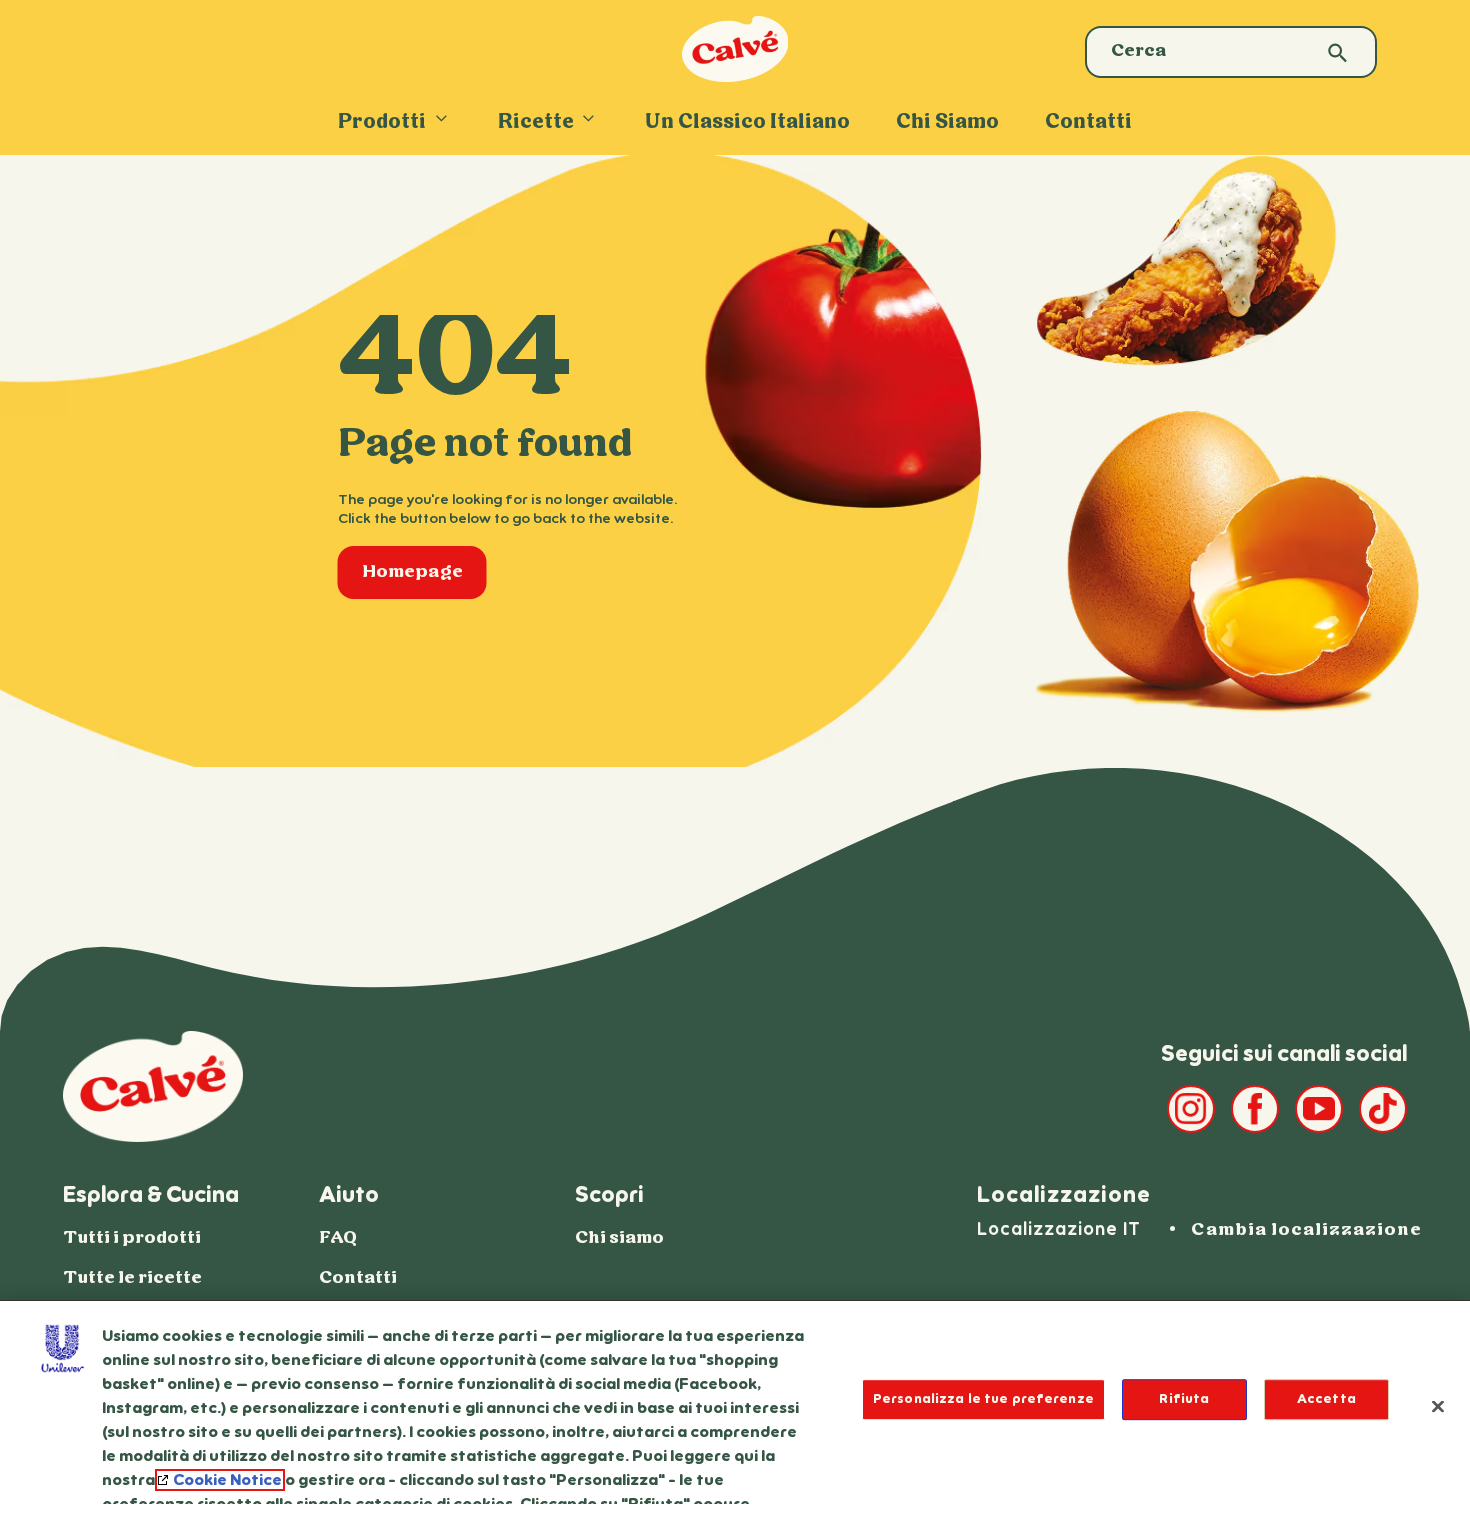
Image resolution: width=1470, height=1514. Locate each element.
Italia (1309, 1234)
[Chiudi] (1438, 1406)
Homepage (424, 577)
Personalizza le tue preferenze (983, 1399)
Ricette (536, 123)
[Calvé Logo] (735, 76)
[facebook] (1255, 1109)
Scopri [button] (609, 1195)
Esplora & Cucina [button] (151, 1195)
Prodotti (382, 123)
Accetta (1326, 1399)
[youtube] (1319, 1109)
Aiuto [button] (349, 1195)
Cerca (1337, 54)
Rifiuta (1184, 1399)
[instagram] (1191, 1109)
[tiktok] (1383, 1109)
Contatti (1088, 123)
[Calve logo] (153, 1086)
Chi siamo (947, 123)
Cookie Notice (227, 1480)
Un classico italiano (747, 123)
